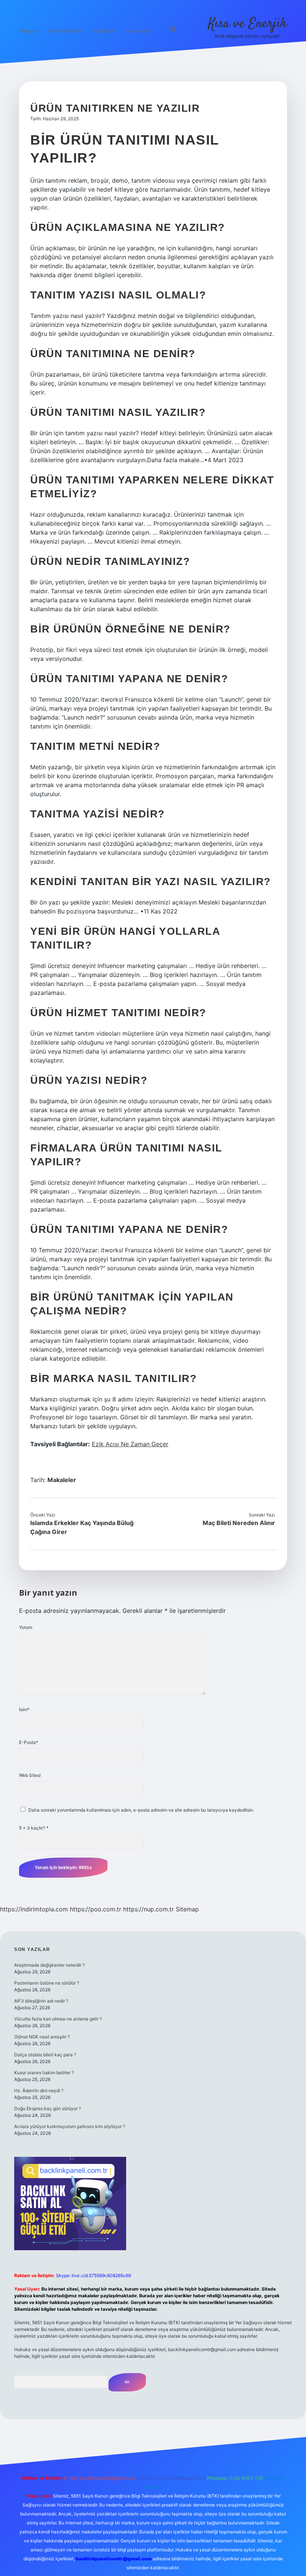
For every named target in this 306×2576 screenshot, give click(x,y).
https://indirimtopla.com (34, 1909)
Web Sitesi (30, 1775)
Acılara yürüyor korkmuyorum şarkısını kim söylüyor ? (70, 2126)
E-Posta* (29, 1742)
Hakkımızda (137, 31)
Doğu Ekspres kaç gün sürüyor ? (48, 2108)
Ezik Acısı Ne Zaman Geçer (130, 1444)
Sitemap (187, 1909)
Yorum (26, 1627)
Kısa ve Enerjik (248, 24)
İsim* (24, 1709)
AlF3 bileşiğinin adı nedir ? (41, 2001)
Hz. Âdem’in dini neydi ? (39, 2091)
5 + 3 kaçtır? (34, 1828)
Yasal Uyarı (104, 31)
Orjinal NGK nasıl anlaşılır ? (42, 2037)
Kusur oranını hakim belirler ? (44, 2073)
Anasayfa (29, 31)
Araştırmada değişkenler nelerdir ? (49, 1965)
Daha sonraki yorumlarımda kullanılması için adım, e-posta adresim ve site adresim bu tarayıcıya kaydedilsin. (141, 1810)
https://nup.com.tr (149, 1909)
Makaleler (62, 1480)
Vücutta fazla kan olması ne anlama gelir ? (58, 2019)
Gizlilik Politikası (65, 31)
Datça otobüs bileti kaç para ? (45, 2055)
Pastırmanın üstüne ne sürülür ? (47, 1983)
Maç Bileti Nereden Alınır (239, 1523)
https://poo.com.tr (96, 1909)
